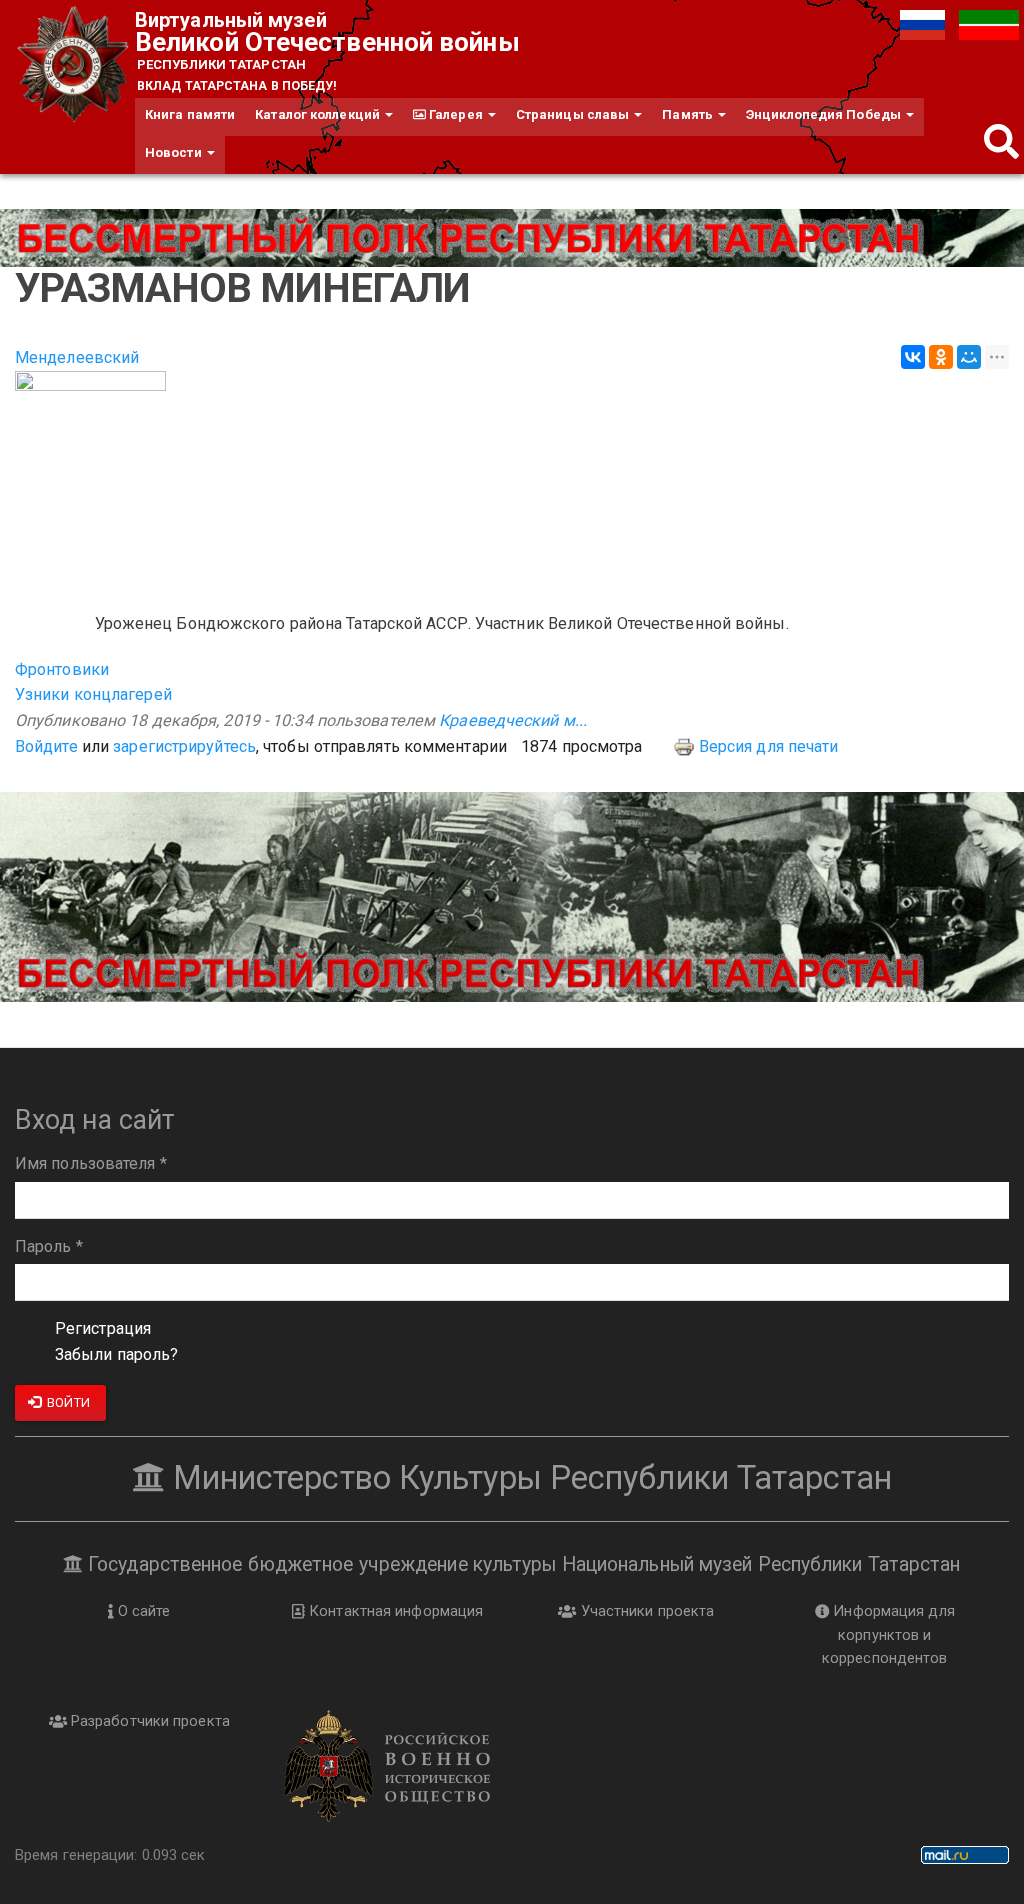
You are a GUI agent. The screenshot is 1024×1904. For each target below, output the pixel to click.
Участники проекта (645, 1611)
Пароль (49, 1246)
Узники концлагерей (93, 694)
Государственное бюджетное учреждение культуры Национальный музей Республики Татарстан (521, 1564)
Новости (175, 152)
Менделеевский (77, 357)
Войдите (46, 746)
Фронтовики (62, 669)
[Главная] (75, 65)
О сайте (142, 1611)
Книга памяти (190, 114)
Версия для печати (769, 746)
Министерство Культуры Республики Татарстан (528, 1478)
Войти (67, 1402)
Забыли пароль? (116, 1354)
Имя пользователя (91, 1163)
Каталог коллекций (319, 114)
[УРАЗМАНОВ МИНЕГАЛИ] (512, 481)
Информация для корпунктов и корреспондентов (888, 1634)
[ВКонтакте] (913, 357)
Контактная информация (394, 1611)
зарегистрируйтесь (184, 746)
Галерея (456, 114)
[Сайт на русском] (924, 23)
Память (689, 114)
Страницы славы (574, 114)
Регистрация (103, 1328)
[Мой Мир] (969, 357)
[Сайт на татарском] (989, 23)
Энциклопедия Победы (825, 114)
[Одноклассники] (941, 357)
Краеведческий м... (513, 720)
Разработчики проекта (148, 1721)
